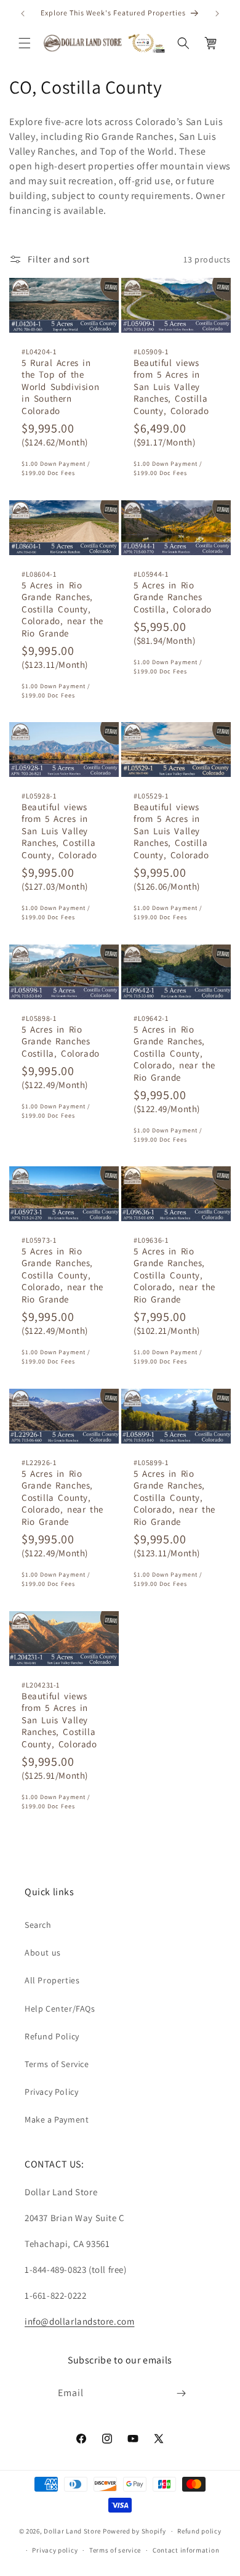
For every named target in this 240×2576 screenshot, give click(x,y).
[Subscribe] (182, 2393)
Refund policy (199, 2531)
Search (38, 1925)
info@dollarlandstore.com (79, 2321)
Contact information (186, 2550)
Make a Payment (57, 2119)
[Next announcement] (217, 14)
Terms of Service (57, 2064)
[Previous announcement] (23, 14)
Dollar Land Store (72, 2531)
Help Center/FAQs (60, 2009)
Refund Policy (52, 2036)
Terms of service (115, 2550)
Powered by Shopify (134, 2531)
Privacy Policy (51, 2092)
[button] (25, 43)
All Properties (52, 1980)
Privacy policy (55, 2550)
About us (43, 1952)
